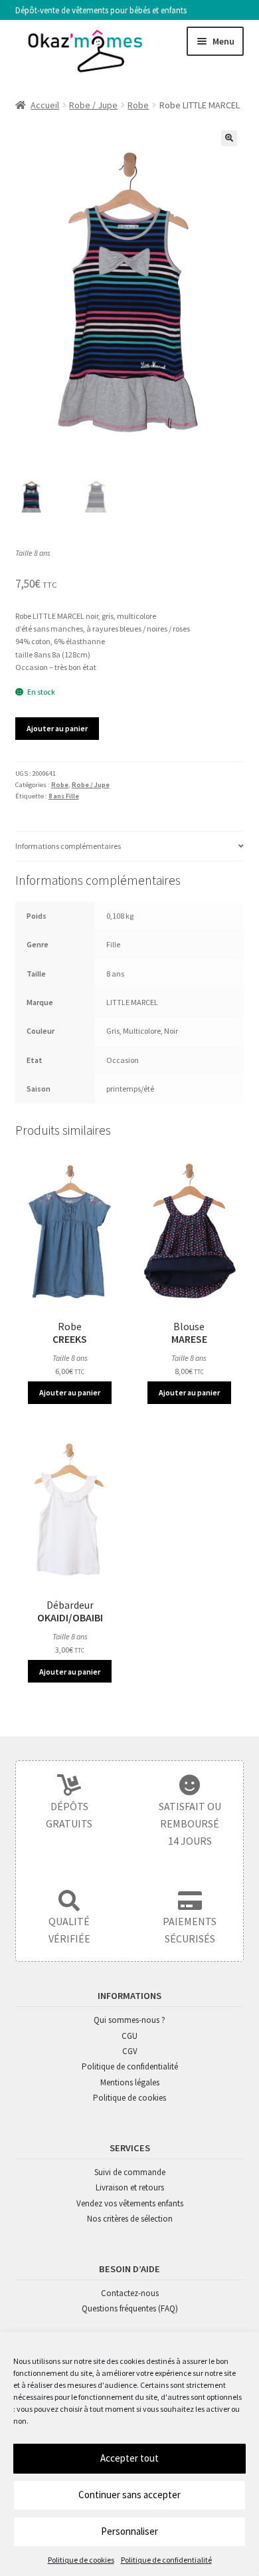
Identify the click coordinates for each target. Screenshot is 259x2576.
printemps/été (130, 1089)
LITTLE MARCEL (132, 1002)
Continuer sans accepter (129, 2495)
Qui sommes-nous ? (129, 2020)
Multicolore (142, 1031)
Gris (113, 1031)
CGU (129, 2036)
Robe (138, 105)
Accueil (45, 105)
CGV (130, 2051)
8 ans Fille (64, 796)
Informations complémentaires (68, 846)
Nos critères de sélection (130, 2219)
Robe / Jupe (93, 105)
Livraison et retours (130, 2187)
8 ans (115, 974)
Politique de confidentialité (166, 2560)
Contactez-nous (130, 2293)
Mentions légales (130, 2082)
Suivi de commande (130, 2172)
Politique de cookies (81, 2560)
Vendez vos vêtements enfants (130, 2203)
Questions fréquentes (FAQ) (130, 2308)
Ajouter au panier (57, 728)
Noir (171, 1031)
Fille (113, 944)
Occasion (123, 1060)
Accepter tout (129, 2458)
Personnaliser (129, 2531)
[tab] (130, 846)
